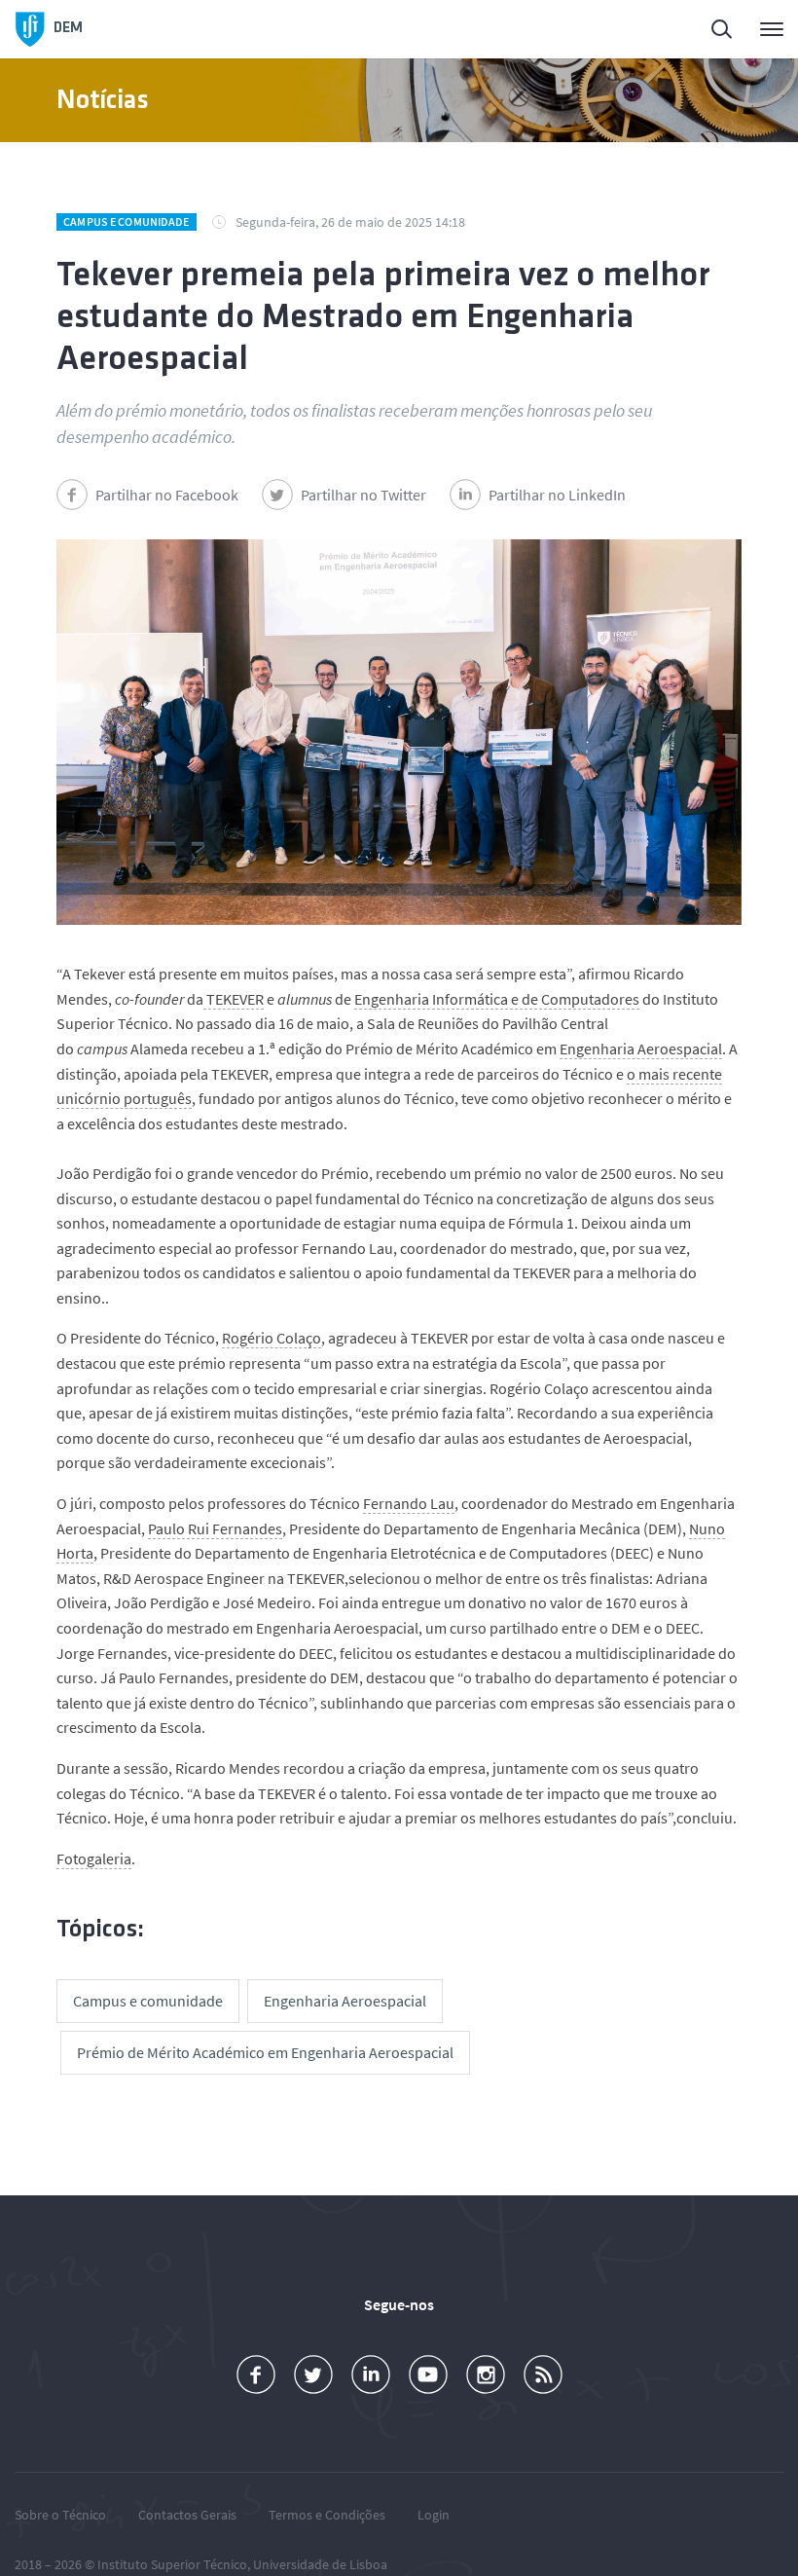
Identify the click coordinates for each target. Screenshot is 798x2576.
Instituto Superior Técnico (172, 2564)
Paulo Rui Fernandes (215, 1528)
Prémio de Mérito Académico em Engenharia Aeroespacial (265, 2052)
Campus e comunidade (148, 2001)
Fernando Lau (409, 1503)
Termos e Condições (327, 2515)
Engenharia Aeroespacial (641, 1049)
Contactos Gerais (187, 2515)
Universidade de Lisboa (320, 2564)
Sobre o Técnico (60, 2515)
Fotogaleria (94, 1858)
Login (434, 2515)
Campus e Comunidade (126, 221)
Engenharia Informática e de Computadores (497, 999)
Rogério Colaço (272, 1338)
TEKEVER (234, 999)
